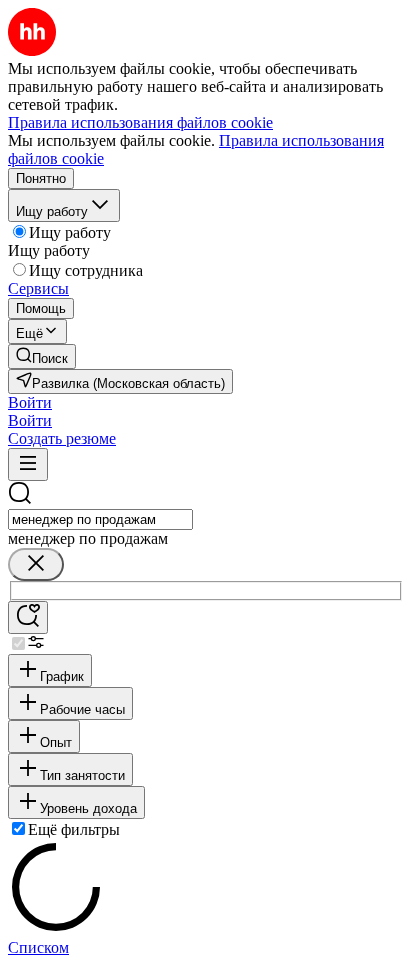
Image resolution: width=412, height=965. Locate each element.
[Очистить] (36, 564)
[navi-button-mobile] (28, 464)
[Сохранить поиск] (28, 617)
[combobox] (100, 519)
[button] (30, 402)
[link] (42, 356)
